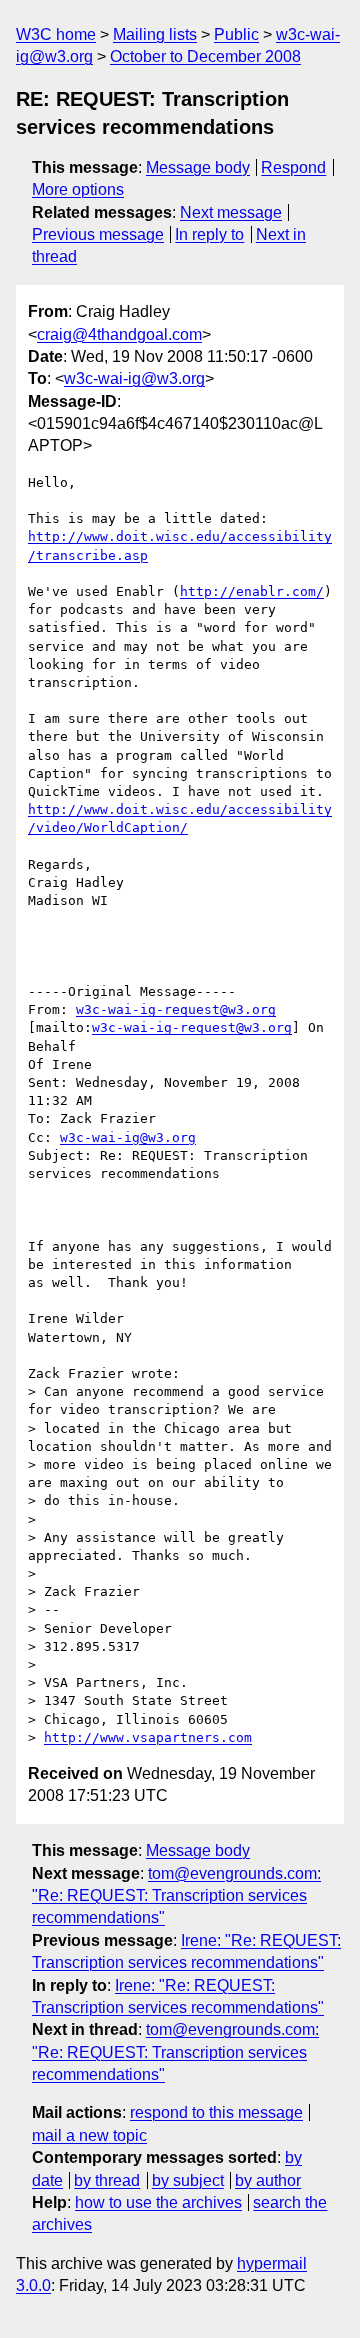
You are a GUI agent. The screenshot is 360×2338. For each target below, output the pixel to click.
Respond (293, 167)
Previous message (98, 234)
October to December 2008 (205, 56)
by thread (107, 2180)
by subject (188, 2180)
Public (236, 34)
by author (268, 2180)
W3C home (56, 34)
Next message (231, 212)
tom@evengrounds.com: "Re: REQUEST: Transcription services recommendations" (176, 1896)
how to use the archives (158, 2202)
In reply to (209, 234)
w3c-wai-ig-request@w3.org (176, 1009)
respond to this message (216, 2112)
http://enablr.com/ (252, 591)
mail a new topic (89, 2135)
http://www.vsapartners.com (148, 1737)
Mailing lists (155, 34)
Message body (198, 167)
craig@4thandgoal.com (119, 334)
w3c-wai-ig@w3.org (134, 378)
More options (78, 189)
